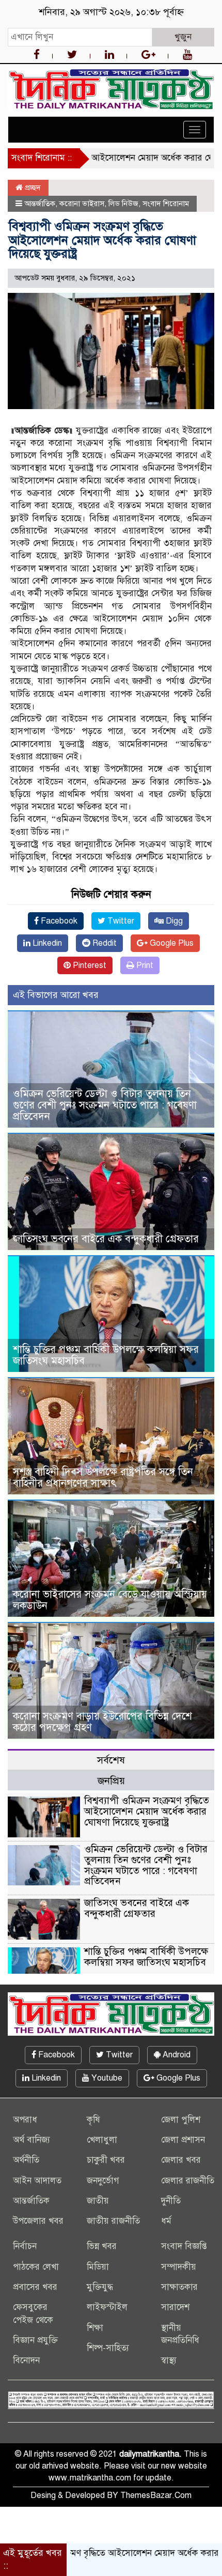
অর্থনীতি (26, 2160)
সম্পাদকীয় (179, 2267)
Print (144, 965)
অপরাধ (25, 2120)
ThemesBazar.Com (156, 2495)
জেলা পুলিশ (181, 2120)
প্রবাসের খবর (35, 2287)
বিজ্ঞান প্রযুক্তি (35, 2340)
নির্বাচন (25, 2246)
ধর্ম (166, 2221)
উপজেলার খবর (38, 2221)
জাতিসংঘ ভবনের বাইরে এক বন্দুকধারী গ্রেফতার (106, 1239)
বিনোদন (26, 2360)
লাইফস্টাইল (107, 2307)
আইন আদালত (37, 2181)
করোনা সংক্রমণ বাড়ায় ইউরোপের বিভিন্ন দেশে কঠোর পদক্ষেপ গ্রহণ (102, 1722)
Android (176, 2055)
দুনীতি (171, 2201)
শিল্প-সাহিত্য (108, 2348)
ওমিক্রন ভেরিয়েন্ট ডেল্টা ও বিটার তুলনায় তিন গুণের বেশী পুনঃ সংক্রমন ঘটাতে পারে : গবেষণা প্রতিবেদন (105, 1105)
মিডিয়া (98, 2267)
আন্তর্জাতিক (40, 204)
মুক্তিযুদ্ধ (100, 2287)
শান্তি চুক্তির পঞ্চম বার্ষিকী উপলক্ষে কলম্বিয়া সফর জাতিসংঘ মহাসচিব (106, 1355)
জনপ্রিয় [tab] (111, 1781)
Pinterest (89, 965)
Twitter (120, 921)
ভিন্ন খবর (102, 2246)
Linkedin (46, 943)
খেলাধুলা (102, 2140)
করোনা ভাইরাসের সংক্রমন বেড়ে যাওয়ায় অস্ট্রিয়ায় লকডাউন (110, 1600)
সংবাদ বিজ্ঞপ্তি (184, 2246)
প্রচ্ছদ (32, 188)
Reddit (104, 943)
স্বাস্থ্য (169, 2360)
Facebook (58, 921)
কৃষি (93, 2120)
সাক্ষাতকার (179, 2287)
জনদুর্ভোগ (103, 2181)
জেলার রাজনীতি (188, 2181)
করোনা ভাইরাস (82, 204)
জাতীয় (98, 2201)
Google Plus (171, 943)
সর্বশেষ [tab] (111, 1760)
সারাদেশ (175, 2307)
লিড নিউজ (123, 204)
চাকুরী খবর (106, 2160)
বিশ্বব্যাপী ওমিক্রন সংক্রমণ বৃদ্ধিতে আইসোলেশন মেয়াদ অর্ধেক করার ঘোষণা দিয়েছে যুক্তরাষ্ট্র (147, 1811)
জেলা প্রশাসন (183, 2140)
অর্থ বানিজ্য (31, 2140)
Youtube (106, 2078)
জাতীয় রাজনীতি (113, 2221)
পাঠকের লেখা (36, 2267)
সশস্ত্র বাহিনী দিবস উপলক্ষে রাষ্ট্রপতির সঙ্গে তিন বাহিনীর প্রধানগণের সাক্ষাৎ (103, 1478)
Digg (173, 921)
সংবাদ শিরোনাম (166, 204)
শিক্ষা (95, 2328)
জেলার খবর (181, 2160)
